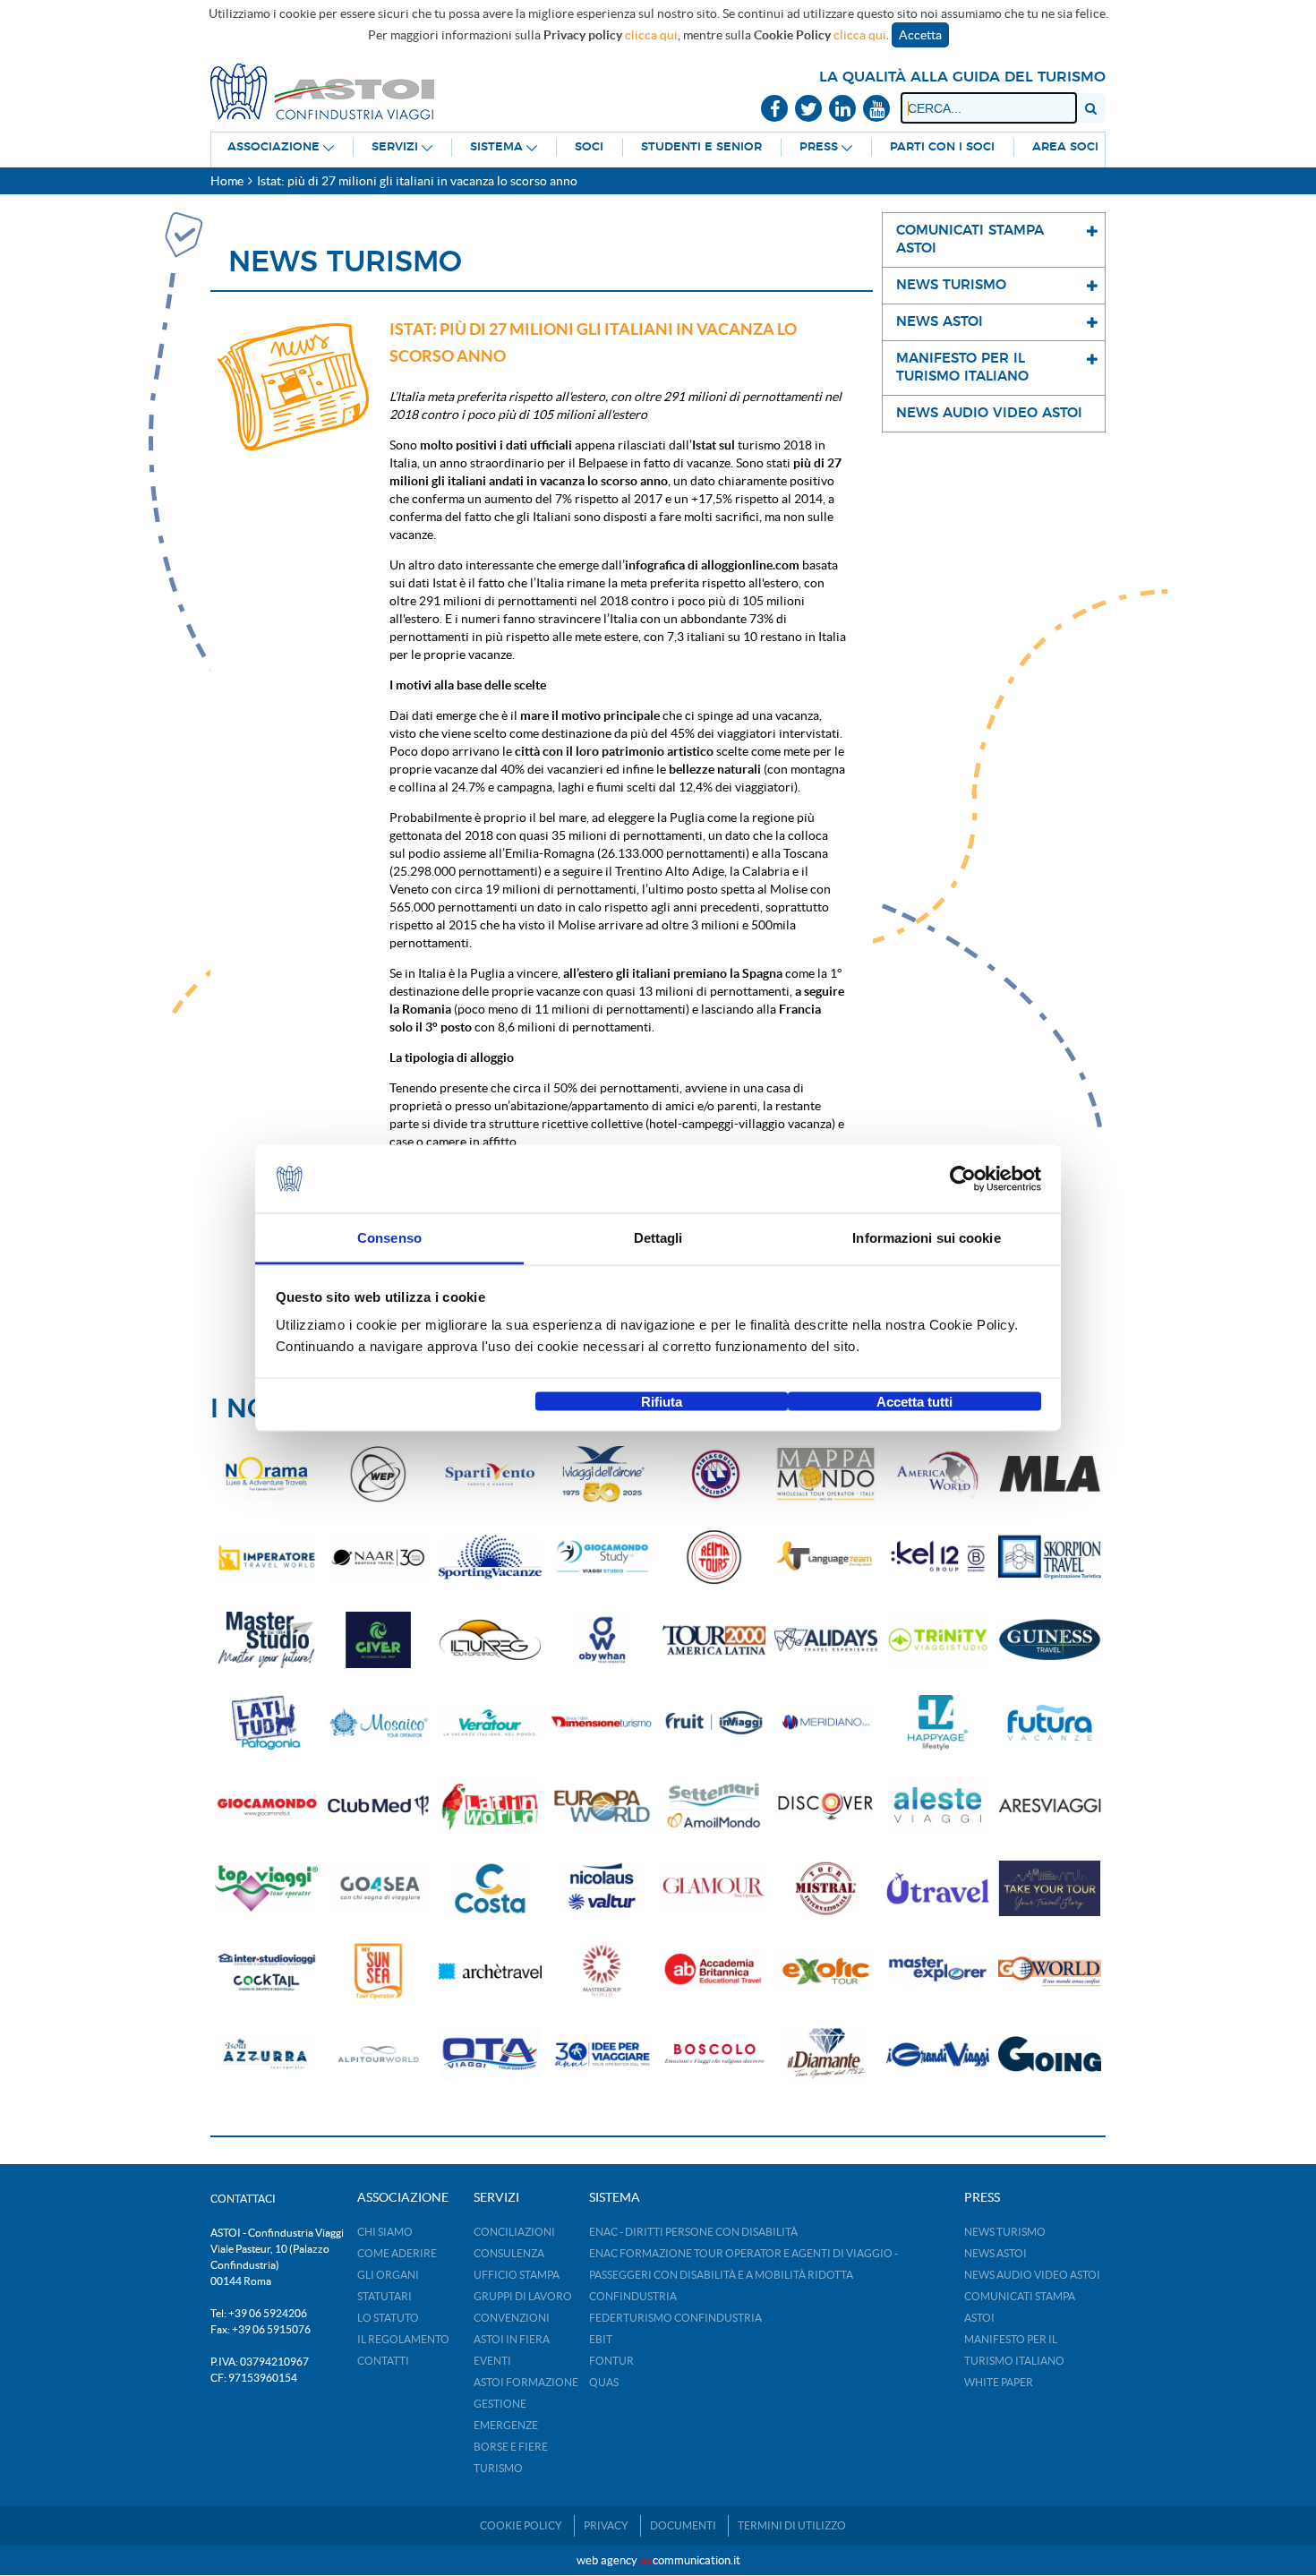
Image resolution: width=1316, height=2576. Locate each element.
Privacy (606, 2525)
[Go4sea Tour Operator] (378, 1889)
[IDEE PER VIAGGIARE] (602, 2054)
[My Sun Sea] (378, 1971)
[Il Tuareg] (490, 1640)
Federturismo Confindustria (675, 2318)
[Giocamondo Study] (602, 1558)
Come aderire (397, 2253)
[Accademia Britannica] (714, 1971)
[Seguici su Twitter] (808, 110)
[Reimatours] (714, 1558)
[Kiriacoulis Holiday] (714, 1474)
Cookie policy (521, 2525)
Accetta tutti (914, 1401)
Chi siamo (385, 2232)
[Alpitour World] (378, 2054)
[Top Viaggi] (266, 1889)
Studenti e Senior (701, 147)
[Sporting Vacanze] (490, 1558)
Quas (604, 2382)
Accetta (920, 35)
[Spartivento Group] (490, 1474)
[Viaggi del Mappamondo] (826, 1474)
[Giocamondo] (266, 1806)
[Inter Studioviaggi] (266, 1971)
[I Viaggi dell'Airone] (602, 1474)
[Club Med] (378, 1806)
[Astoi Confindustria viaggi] (322, 90)
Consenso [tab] (389, 1238)
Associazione (273, 147)
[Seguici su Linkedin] (842, 110)
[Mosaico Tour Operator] (378, 1723)
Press (819, 147)
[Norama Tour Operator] (266, 1474)
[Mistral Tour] (826, 1889)
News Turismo (1005, 2232)
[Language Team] (826, 1558)
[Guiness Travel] (1050, 1640)
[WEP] (378, 1474)
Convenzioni (512, 2318)
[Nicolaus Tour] (602, 1889)
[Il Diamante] (826, 2054)
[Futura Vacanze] (1050, 1723)
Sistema (496, 147)
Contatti (383, 2361)
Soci (589, 147)
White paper (999, 2382)
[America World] (938, 1474)
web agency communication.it (658, 2560)
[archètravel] (490, 1971)
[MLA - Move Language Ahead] (1050, 1474)
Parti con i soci (942, 147)
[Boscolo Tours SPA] (714, 2054)
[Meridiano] (826, 1723)
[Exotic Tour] (826, 1971)
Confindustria (633, 2296)
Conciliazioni (514, 2232)
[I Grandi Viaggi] (938, 2054)
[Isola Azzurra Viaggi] (266, 2054)
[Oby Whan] (602, 1640)
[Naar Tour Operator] (378, 1558)
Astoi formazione (526, 2382)
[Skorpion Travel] (1050, 1558)
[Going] (1050, 2054)
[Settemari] (714, 1806)
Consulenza (509, 2253)
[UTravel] (938, 1889)
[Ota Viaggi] (490, 2054)
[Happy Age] (938, 1723)
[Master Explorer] (938, 1971)
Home (227, 181)
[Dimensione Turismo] (602, 1723)
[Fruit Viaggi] (714, 1723)
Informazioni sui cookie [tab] (926, 1238)
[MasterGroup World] (602, 1971)
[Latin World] (490, 1806)
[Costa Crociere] (490, 1889)
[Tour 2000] (714, 1640)
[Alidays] (826, 1640)
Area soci (1065, 147)
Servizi (395, 147)
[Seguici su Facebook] (774, 110)
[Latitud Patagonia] (266, 1723)
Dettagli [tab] (658, 1238)
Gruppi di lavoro (523, 2296)
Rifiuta (662, 1401)
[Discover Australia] (826, 1806)
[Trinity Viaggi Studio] (938, 1640)
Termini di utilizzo (792, 2525)
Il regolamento (403, 2339)
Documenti (683, 2525)
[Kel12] (938, 1558)
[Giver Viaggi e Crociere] (378, 1640)
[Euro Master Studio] (266, 1640)
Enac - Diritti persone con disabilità (693, 2232)
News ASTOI (996, 2253)
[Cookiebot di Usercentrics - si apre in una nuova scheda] (963, 1179)
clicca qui (651, 35)
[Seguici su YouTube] (876, 110)
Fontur (611, 2361)
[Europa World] (602, 1806)
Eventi (492, 2361)
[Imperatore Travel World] (266, 1558)
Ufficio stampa (517, 2275)
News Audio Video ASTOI (1032, 2275)
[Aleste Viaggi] (938, 1806)
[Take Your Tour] (1050, 1889)
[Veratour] (490, 1723)
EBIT (601, 2339)
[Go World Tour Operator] (1050, 1971)
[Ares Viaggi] (1050, 1806)
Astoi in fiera (512, 2339)
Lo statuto (388, 2318)
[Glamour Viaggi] (714, 1889)
